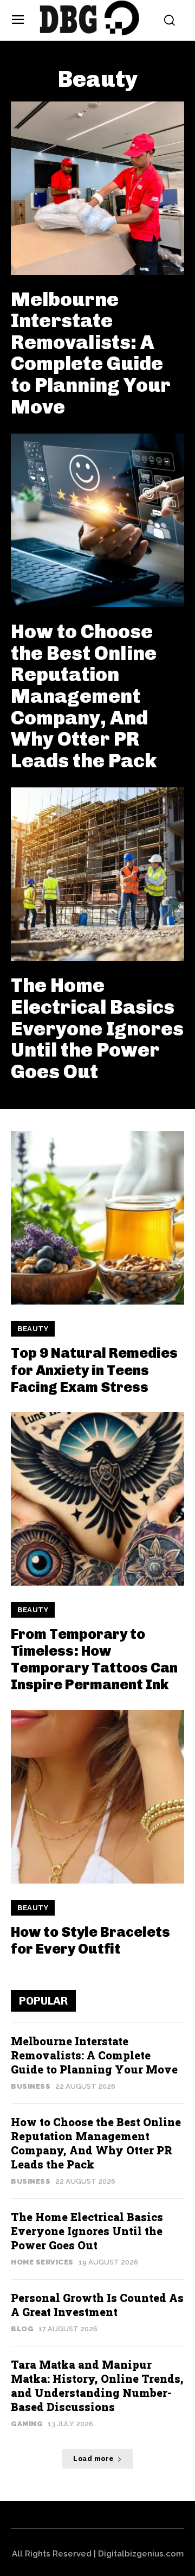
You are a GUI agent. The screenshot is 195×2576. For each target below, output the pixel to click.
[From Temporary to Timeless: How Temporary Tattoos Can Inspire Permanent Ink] (97, 1499)
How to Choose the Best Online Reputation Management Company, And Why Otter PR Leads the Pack (84, 696)
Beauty (33, 1329)
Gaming (27, 2424)
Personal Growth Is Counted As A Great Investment (97, 2305)
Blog (22, 2329)
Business (31, 2086)
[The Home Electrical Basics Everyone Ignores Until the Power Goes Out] (97, 874)
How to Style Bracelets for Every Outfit (90, 1941)
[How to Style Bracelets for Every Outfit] (97, 1797)
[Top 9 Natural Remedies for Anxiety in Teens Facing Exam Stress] (97, 1218)
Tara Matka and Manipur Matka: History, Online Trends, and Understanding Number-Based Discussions (97, 2386)
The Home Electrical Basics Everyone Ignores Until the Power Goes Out (97, 1028)
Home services (42, 2262)
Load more (94, 2459)
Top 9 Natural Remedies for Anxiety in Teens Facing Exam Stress (94, 1370)
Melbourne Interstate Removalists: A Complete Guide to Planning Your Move (91, 353)
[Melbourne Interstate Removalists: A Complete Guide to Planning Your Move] (97, 188)
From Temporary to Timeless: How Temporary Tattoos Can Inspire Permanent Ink (94, 1660)
